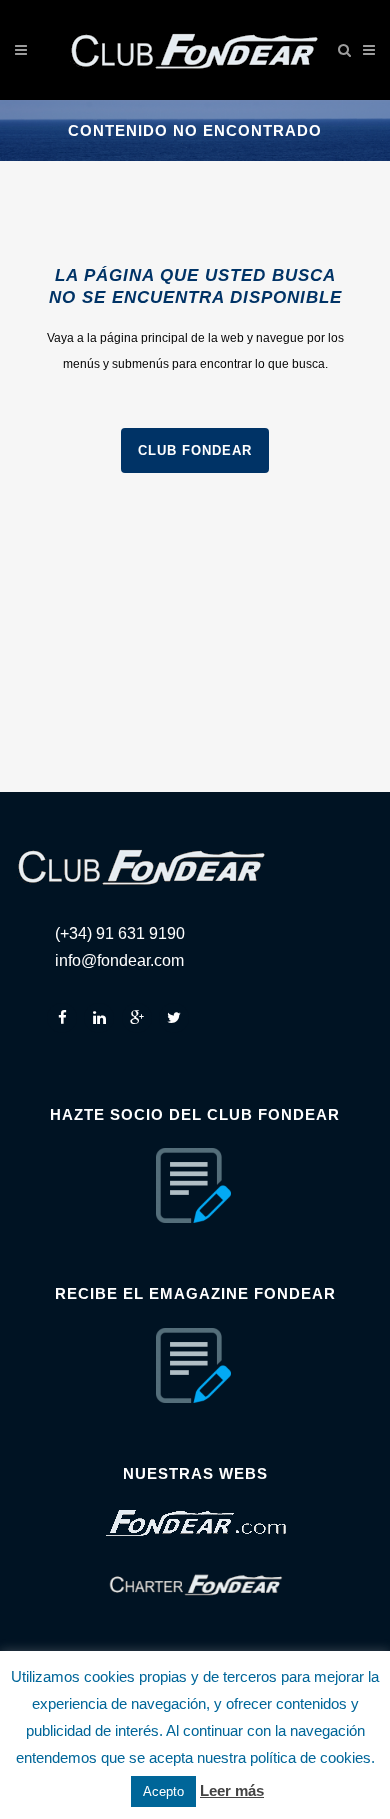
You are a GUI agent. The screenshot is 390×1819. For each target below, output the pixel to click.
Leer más (232, 1790)
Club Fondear (195, 450)
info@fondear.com (119, 960)
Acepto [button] (163, 1791)
